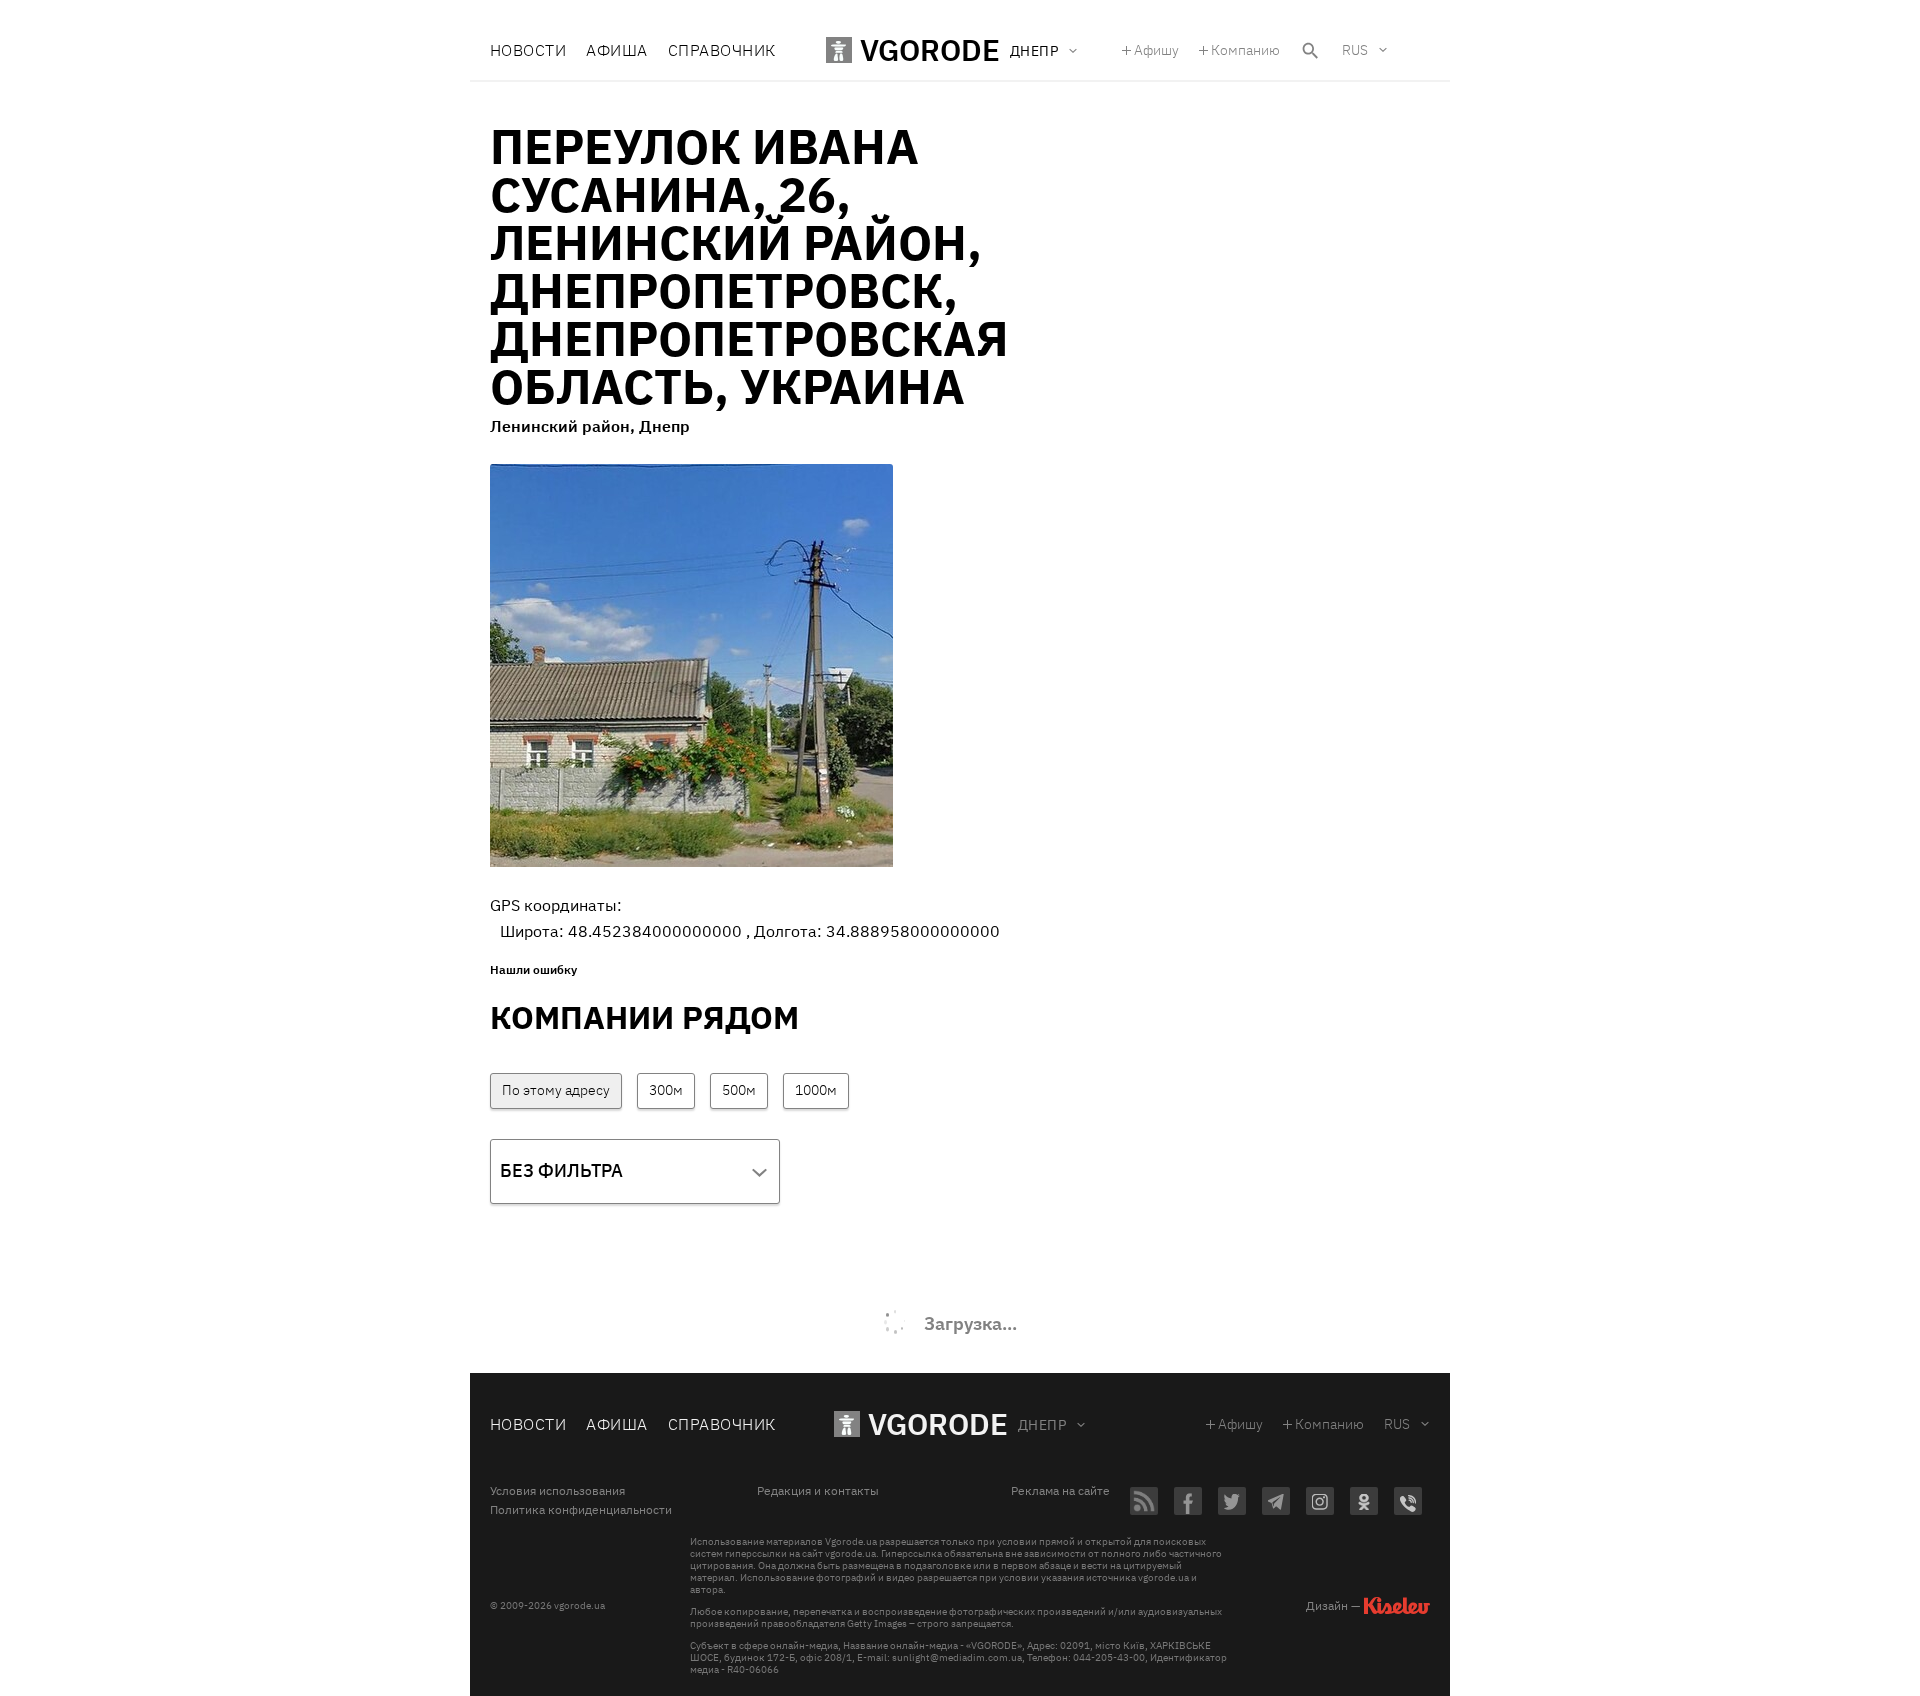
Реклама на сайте (1060, 1491)
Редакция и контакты (818, 1491)
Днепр (1042, 1425)
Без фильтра (561, 1170)
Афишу (1156, 50)
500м (739, 1090)
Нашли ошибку (533, 970)
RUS (1355, 50)
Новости (528, 50)
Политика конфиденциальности (581, 1510)
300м (666, 1090)
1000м (816, 1090)
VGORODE (938, 1423)
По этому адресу (556, 1090)
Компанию (1245, 50)
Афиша (616, 50)
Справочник (722, 50)
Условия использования (557, 1491)
